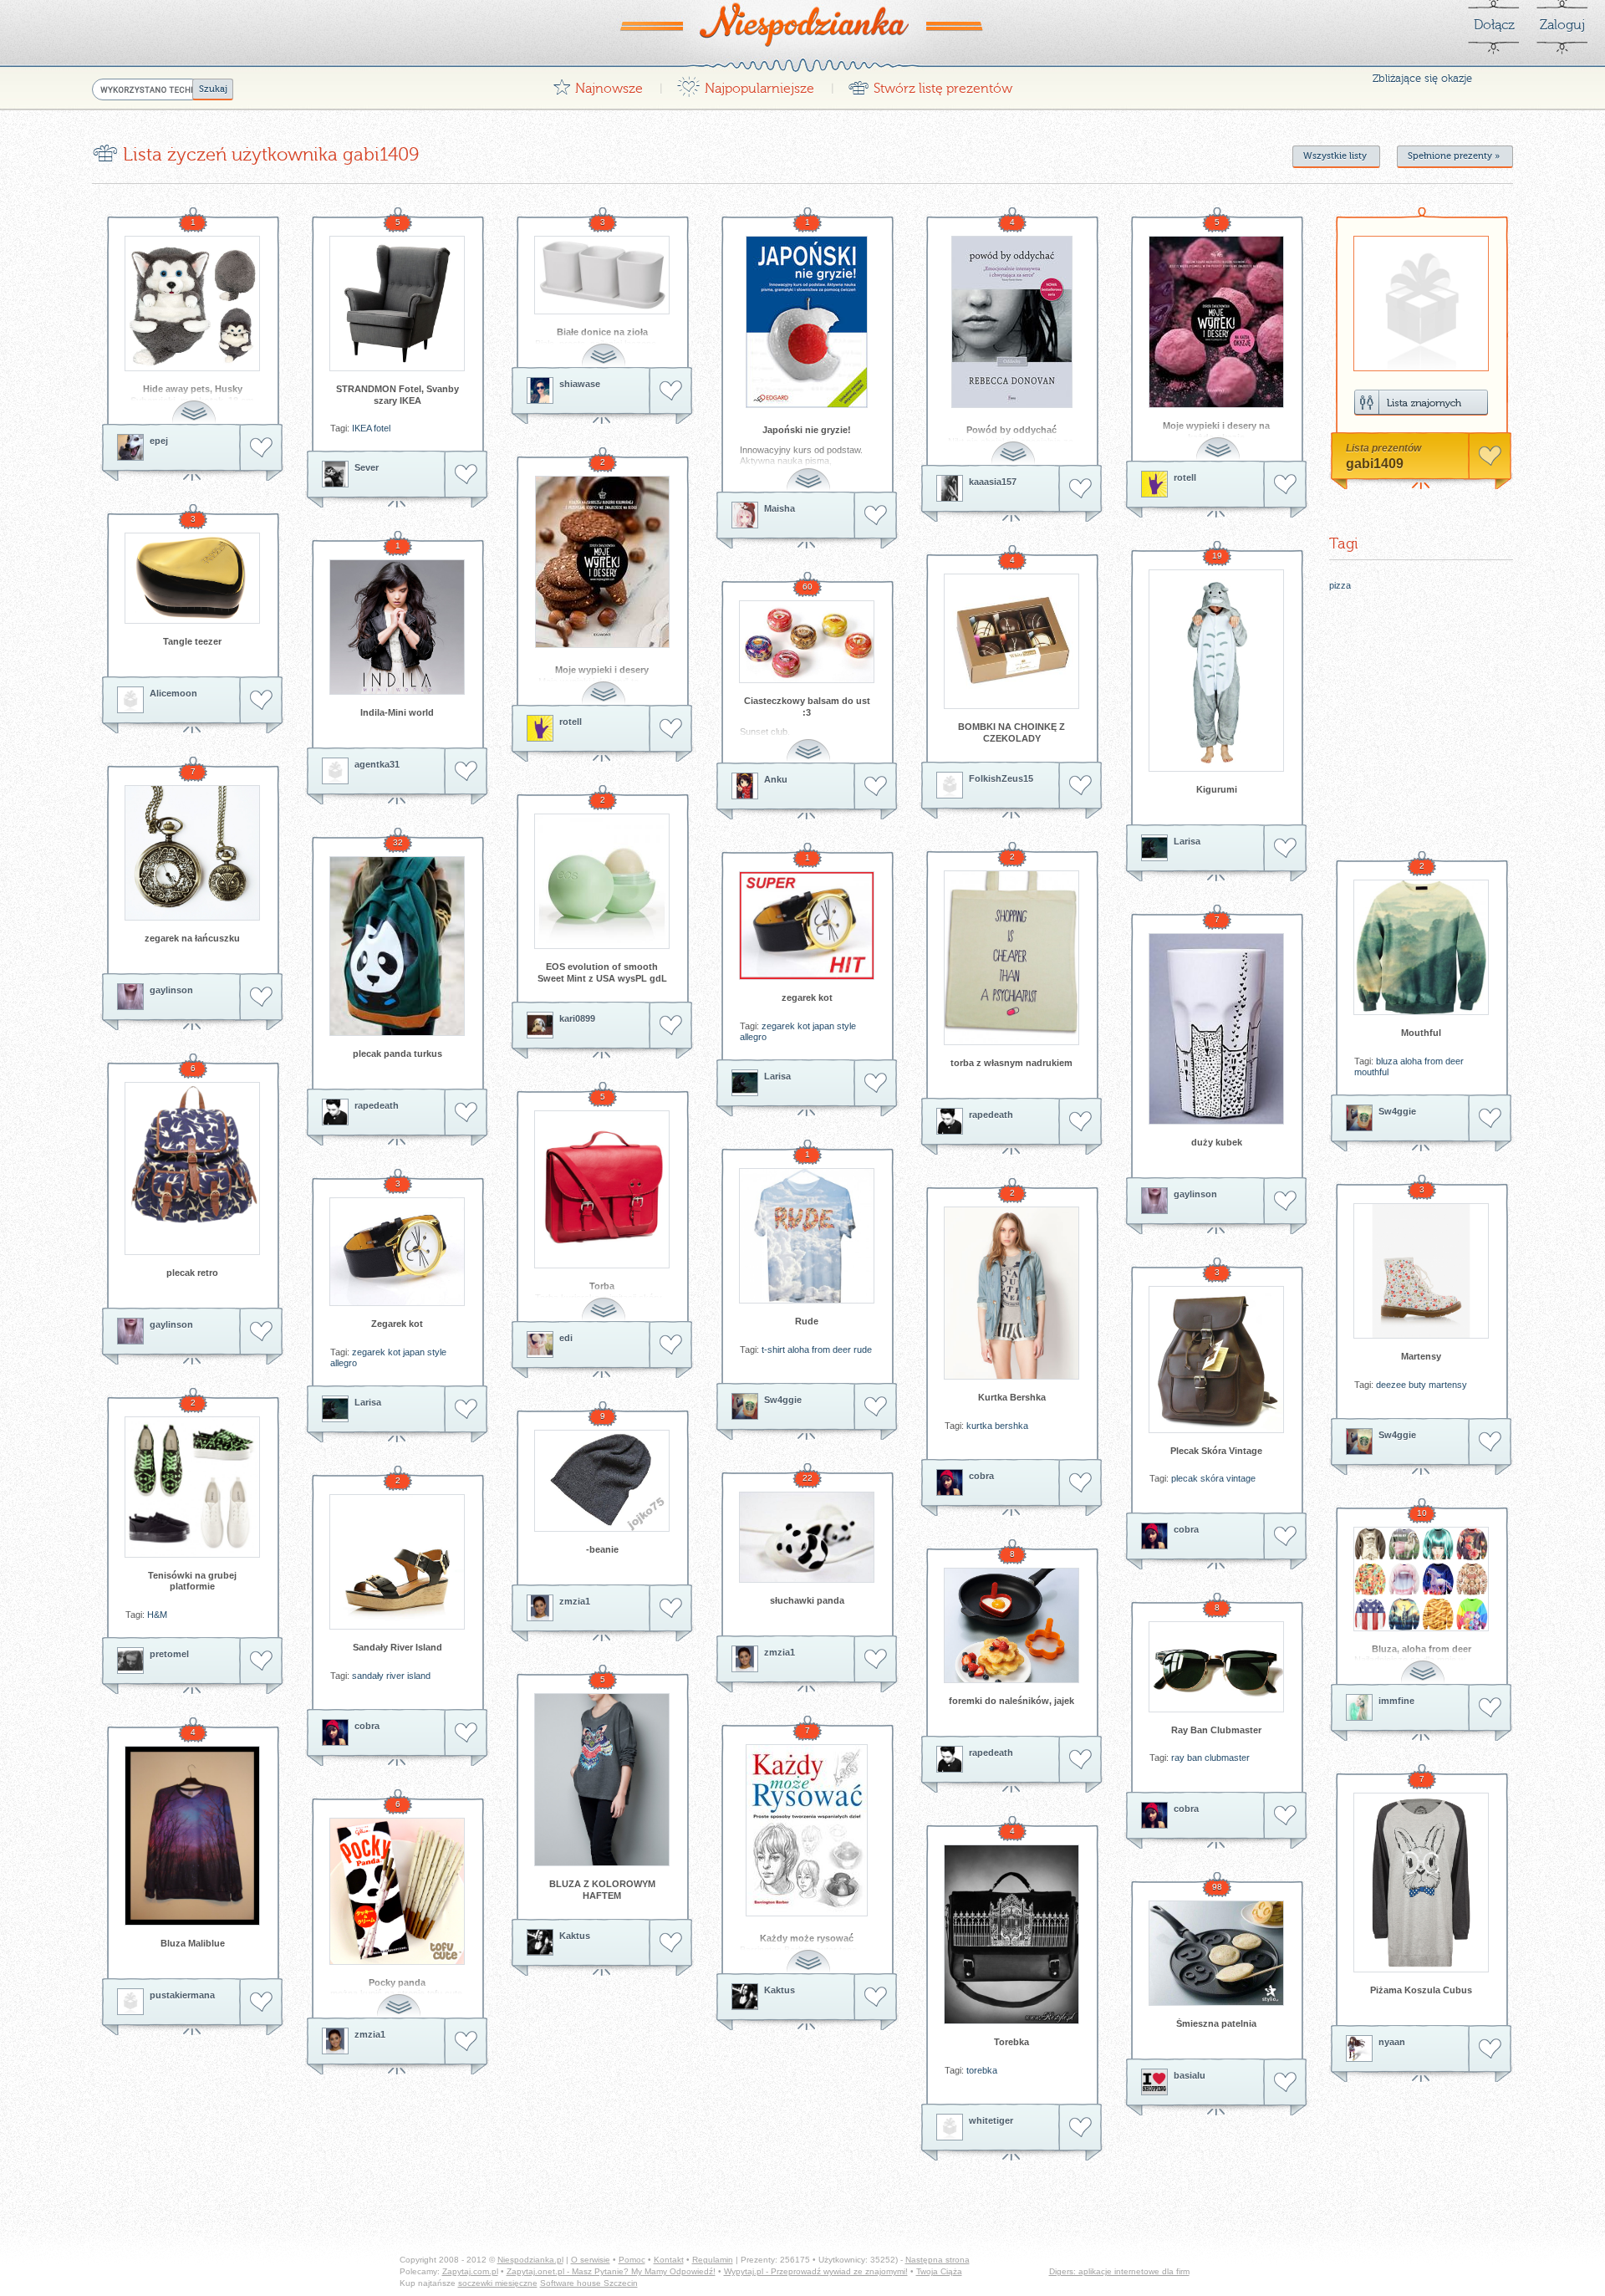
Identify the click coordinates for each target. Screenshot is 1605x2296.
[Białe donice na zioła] (602, 275)
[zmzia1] (540, 1608)
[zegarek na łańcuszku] (192, 853)
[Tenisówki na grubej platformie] (192, 1487)
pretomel (169, 1654)
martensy (1448, 1385)
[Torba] (602, 1189)
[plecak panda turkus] (397, 946)
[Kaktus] (540, 1942)
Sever (367, 467)
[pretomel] (130, 1661)
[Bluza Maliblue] (192, 1836)
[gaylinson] (130, 997)
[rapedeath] (335, 1112)
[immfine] (1359, 1707)
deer (1455, 1061)
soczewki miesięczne (498, 2283)
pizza (1340, 585)
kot (804, 1026)
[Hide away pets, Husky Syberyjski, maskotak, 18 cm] (192, 304)
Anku (776, 779)
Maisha (780, 508)
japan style (834, 1026)
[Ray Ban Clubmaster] (1216, 1667)
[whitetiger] (950, 2127)
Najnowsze (598, 84)
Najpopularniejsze (745, 84)
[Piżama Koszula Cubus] (1421, 1883)
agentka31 (377, 764)
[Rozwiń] (196, 403)
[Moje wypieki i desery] (602, 562)
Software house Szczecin (589, 2283)
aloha (1411, 1061)
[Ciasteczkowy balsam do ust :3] (807, 642)
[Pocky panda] (397, 1891)
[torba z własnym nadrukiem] (1011, 958)
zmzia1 (575, 1601)
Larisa (1187, 841)
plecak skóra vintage (1213, 1478)
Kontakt (669, 2260)
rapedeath (377, 1105)
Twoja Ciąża (939, 2271)
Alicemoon (173, 693)
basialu (1190, 2075)
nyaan (1392, 2042)
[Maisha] (745, 515)
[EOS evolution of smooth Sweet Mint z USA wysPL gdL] (602, 881)
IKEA (362, 428)
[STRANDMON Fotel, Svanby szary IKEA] (397, 304)
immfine (1396, 1701)
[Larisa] (1154, 848)
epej (159, 441)
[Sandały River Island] (397, 1562)
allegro (753, 1037)
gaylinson (171, 990)
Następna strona (938, 2260)
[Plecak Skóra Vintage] (1216, 1360)
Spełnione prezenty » (1454, 156)
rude (863, 1350)
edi (566, 1338)
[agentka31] (335, 771)
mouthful (1371, 1072)
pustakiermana (182, 1995)
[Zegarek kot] (397, 1252)
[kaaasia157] (950, 488)
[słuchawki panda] (807, 1537)
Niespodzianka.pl (530, 2260)
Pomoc (632, 2260)
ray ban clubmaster (1210, 1758)
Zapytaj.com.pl (470, 2271)
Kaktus (575, 1936)
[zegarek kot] (807, 926)
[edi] (540, 1344)
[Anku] (745, 786)
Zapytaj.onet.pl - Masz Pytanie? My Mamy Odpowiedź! (611, 2271)
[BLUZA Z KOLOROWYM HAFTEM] (602, 1780)
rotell (1185, 477)
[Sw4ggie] (1359, 1118)
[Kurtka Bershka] (1011, 1293)
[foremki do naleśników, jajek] (1011, 1625)
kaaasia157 (993, 482)
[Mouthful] (1421, 947)
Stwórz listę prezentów (930, 84)
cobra (981, 1476)
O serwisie (591, 2260)
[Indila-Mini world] (397, 627)
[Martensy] (1421, 1271)
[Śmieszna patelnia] (1216, 1953)
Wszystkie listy (1335, 156)
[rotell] (1154, 484)
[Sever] (335, 474)
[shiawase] (540, 390)
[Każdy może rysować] (807, 1830)
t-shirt (773, 1350)
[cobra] (950, 1482)
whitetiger (991, 2120)
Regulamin (713, 2260)
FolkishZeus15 (1001, 778)
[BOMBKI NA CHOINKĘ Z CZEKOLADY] (1011, 641)
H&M (157, 1615)
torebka (982, 2070)
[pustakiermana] (130, 2002)
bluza (1387, 1061)
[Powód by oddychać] (1011, 322)
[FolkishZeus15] (950, 785)
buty (1417, 1385)
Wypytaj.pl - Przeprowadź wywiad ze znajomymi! (816, 2271)
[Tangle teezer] (192, 578)
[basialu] (1154, 2082)
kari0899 (577, 1018)
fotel (382, 428)
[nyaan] (1359, 2049)
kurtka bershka (997, 1426)
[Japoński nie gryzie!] (807, 322)
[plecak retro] (192, 1168)
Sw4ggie (1397, 1111)
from (1434, 1061)
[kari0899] (540, 1025)
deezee (1391, 1385)
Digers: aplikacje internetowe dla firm (1119, 2271)
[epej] (130, 447)
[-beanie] (602, 1481)
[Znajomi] (1421, 403)
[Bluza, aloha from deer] (1421, 1579)
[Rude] (807, 1236)
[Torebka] (1011, 1934)
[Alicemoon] (130, 700)
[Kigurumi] (1216, 671)
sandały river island (391, 1676)
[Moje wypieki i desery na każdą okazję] (1216, 322)
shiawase (580, 384)
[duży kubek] (1216, 1029)
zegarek (778, 1026)
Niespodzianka (802, 24)
